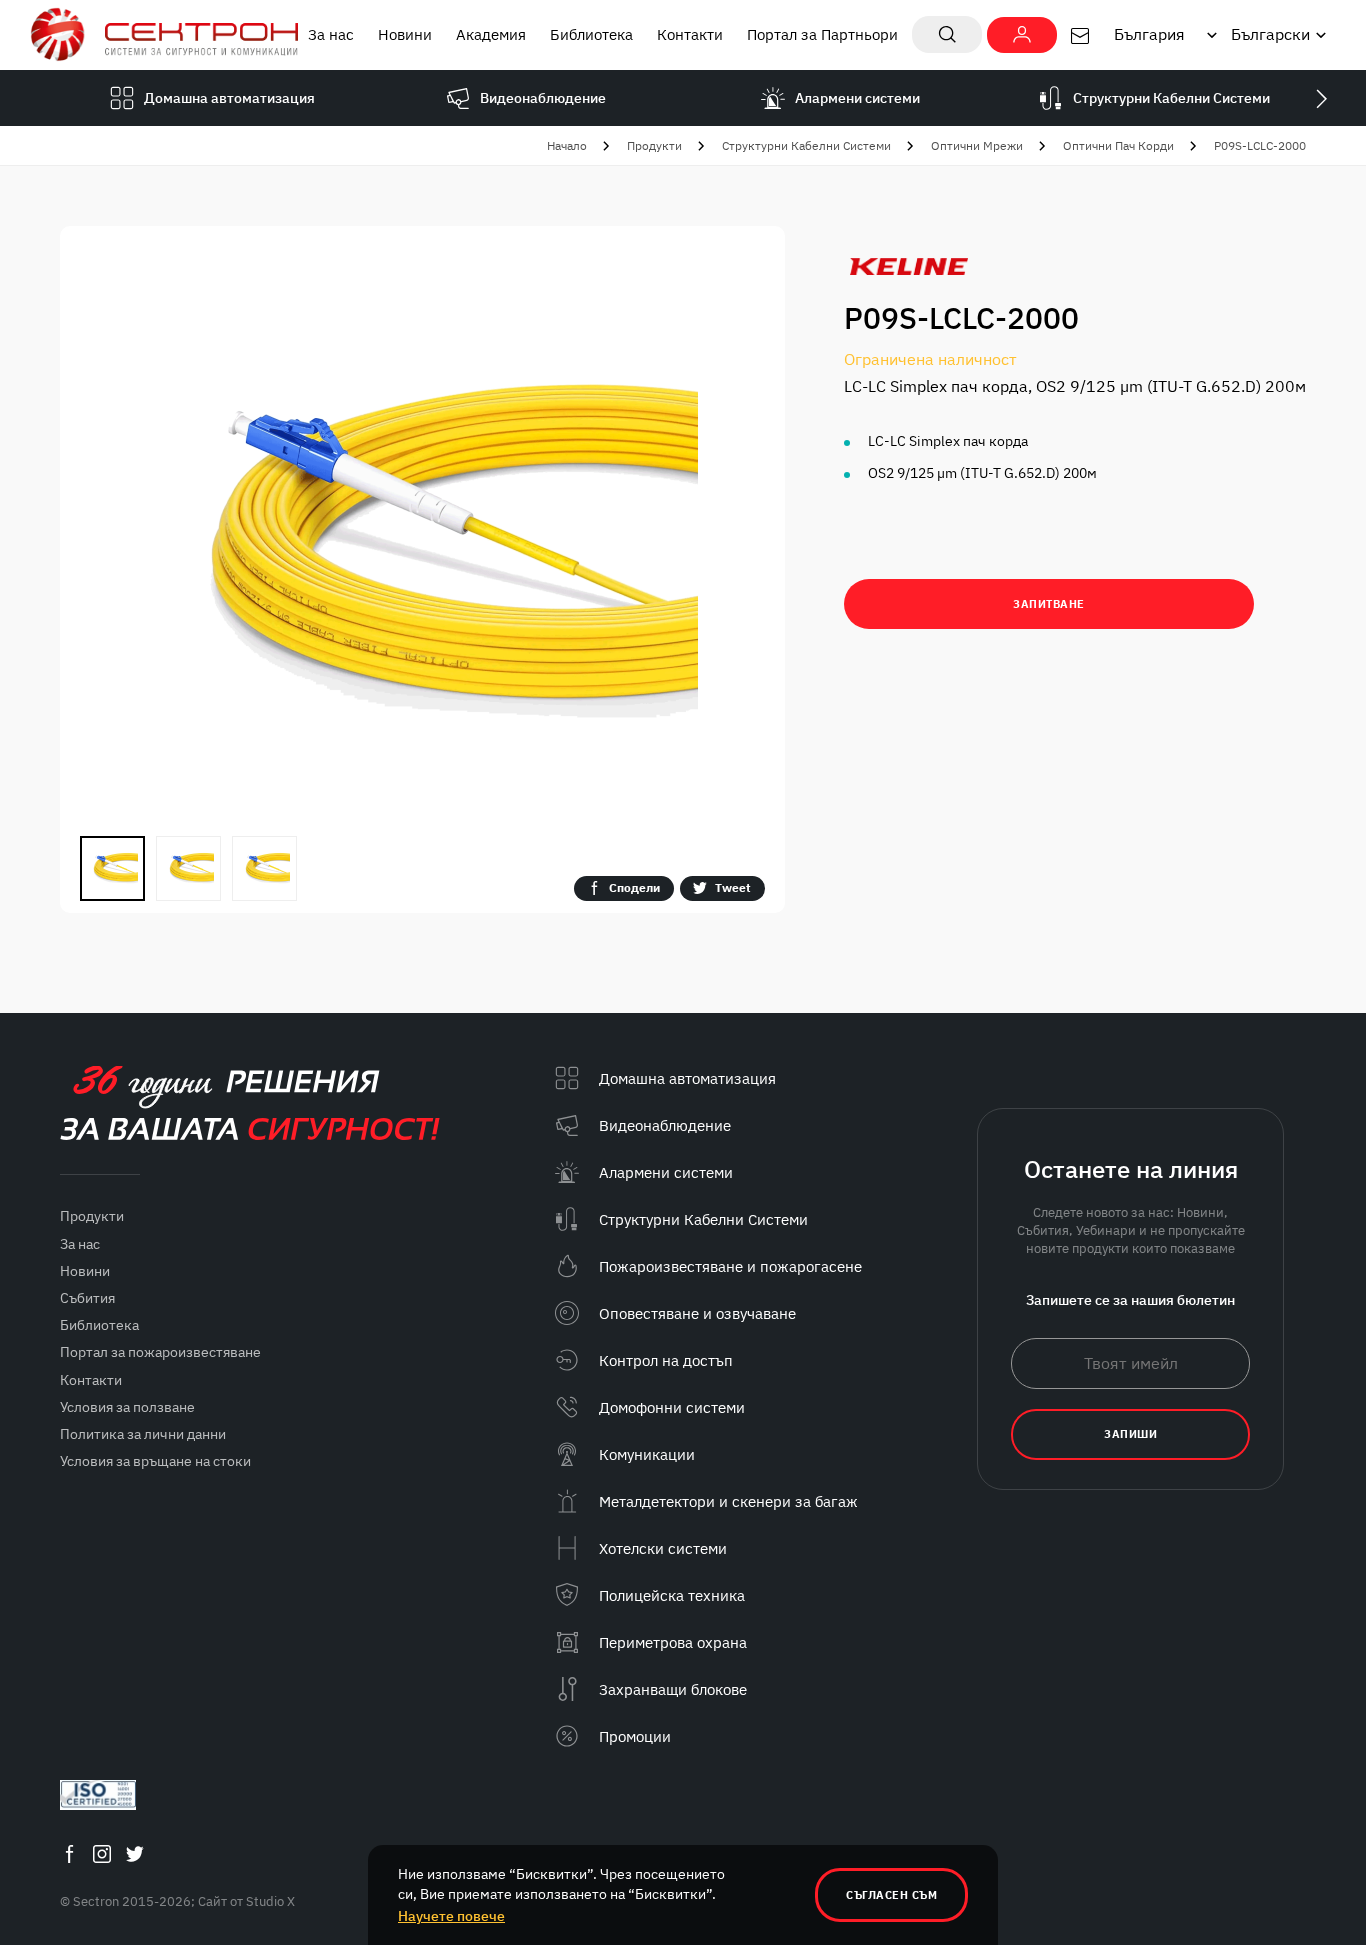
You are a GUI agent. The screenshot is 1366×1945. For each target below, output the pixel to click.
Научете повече (451, 1916)
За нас (331, 34)
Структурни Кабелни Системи (806, 145)
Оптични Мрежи (977, 145)
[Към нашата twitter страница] (135, 1853)
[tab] (112, 868)
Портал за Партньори (822, 34)
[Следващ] (1321, 98)
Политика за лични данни (143, 1434)
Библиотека (591, 34)
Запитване (1049, 604)
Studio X (270, 1901)
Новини (405, 34)
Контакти (690, 34)
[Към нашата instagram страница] (102, 1853)
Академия (491, 34)
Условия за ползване (127, 1407)
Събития (87, 1298)
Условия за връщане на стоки (155, 1461)
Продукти (654, 145)
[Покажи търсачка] (947, 34)
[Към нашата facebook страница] (69, 1853)
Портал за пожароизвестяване (160, 1352)
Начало (567, 145)
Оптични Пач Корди (1118, 145)
